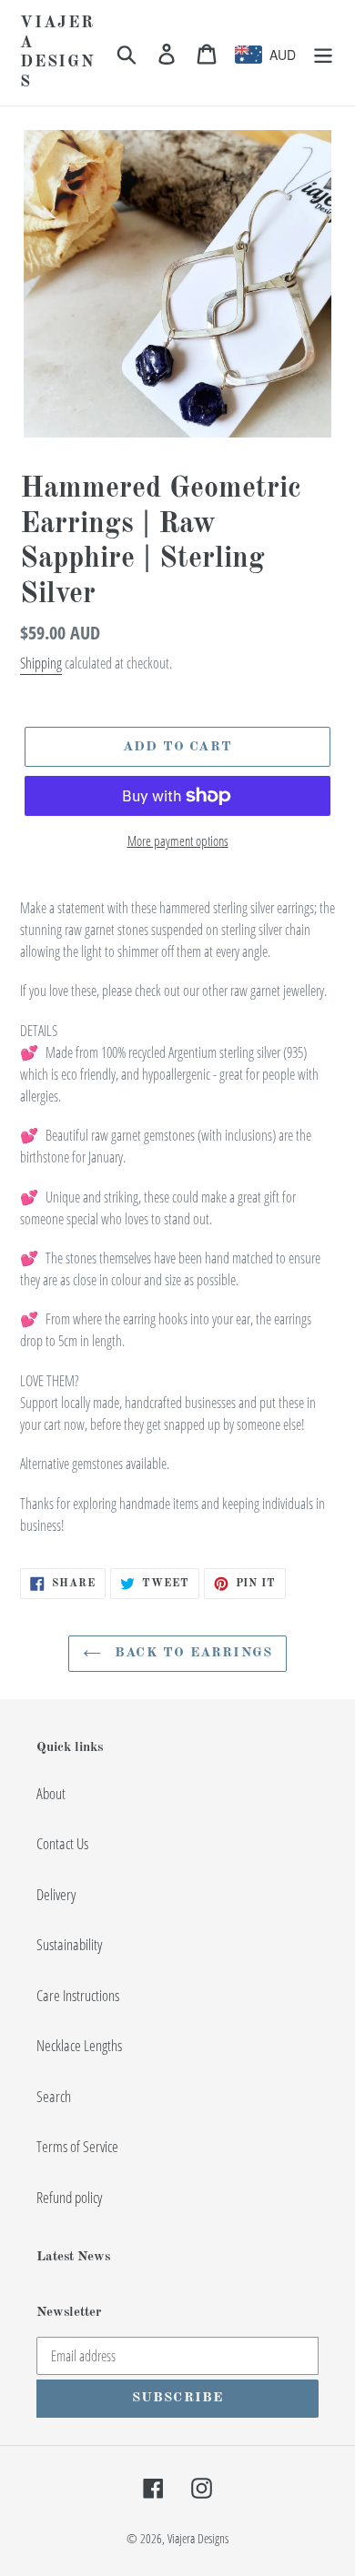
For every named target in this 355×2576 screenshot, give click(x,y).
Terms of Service (77, 2146)
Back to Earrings (191, 1653)
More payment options (178, 840)
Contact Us (62, 1843)
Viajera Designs (58, 52)
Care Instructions (78, 1995)
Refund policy (69, 2197)
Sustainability (69, 1944)
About (51, 1793)
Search (54, 2096)
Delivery (56, 1894)
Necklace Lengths (79, 2045)
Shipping (41, 663)
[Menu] (323, 53)
